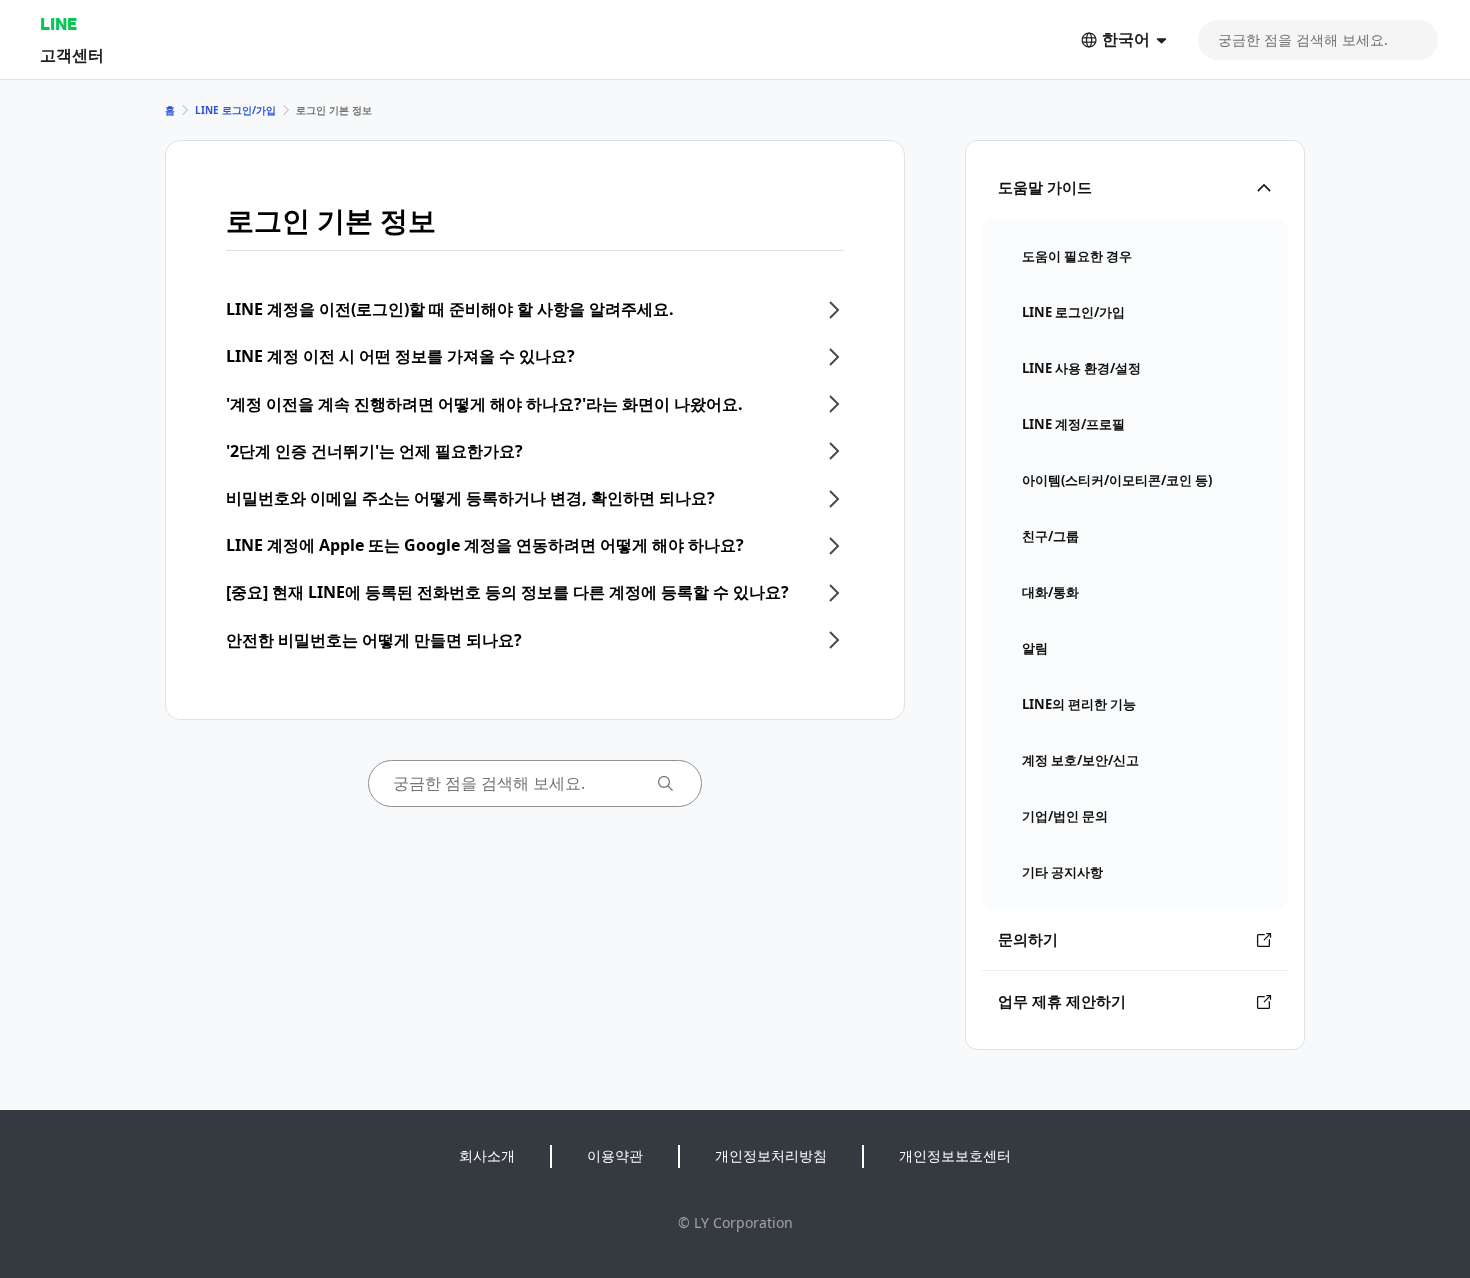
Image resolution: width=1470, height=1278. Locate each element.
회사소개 (487, 1155)
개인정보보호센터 (955, 1155)
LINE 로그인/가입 (235, 110)
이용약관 (615, 1155)
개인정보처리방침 (771, 1155)
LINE (58, 23)
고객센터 (72, 54)
